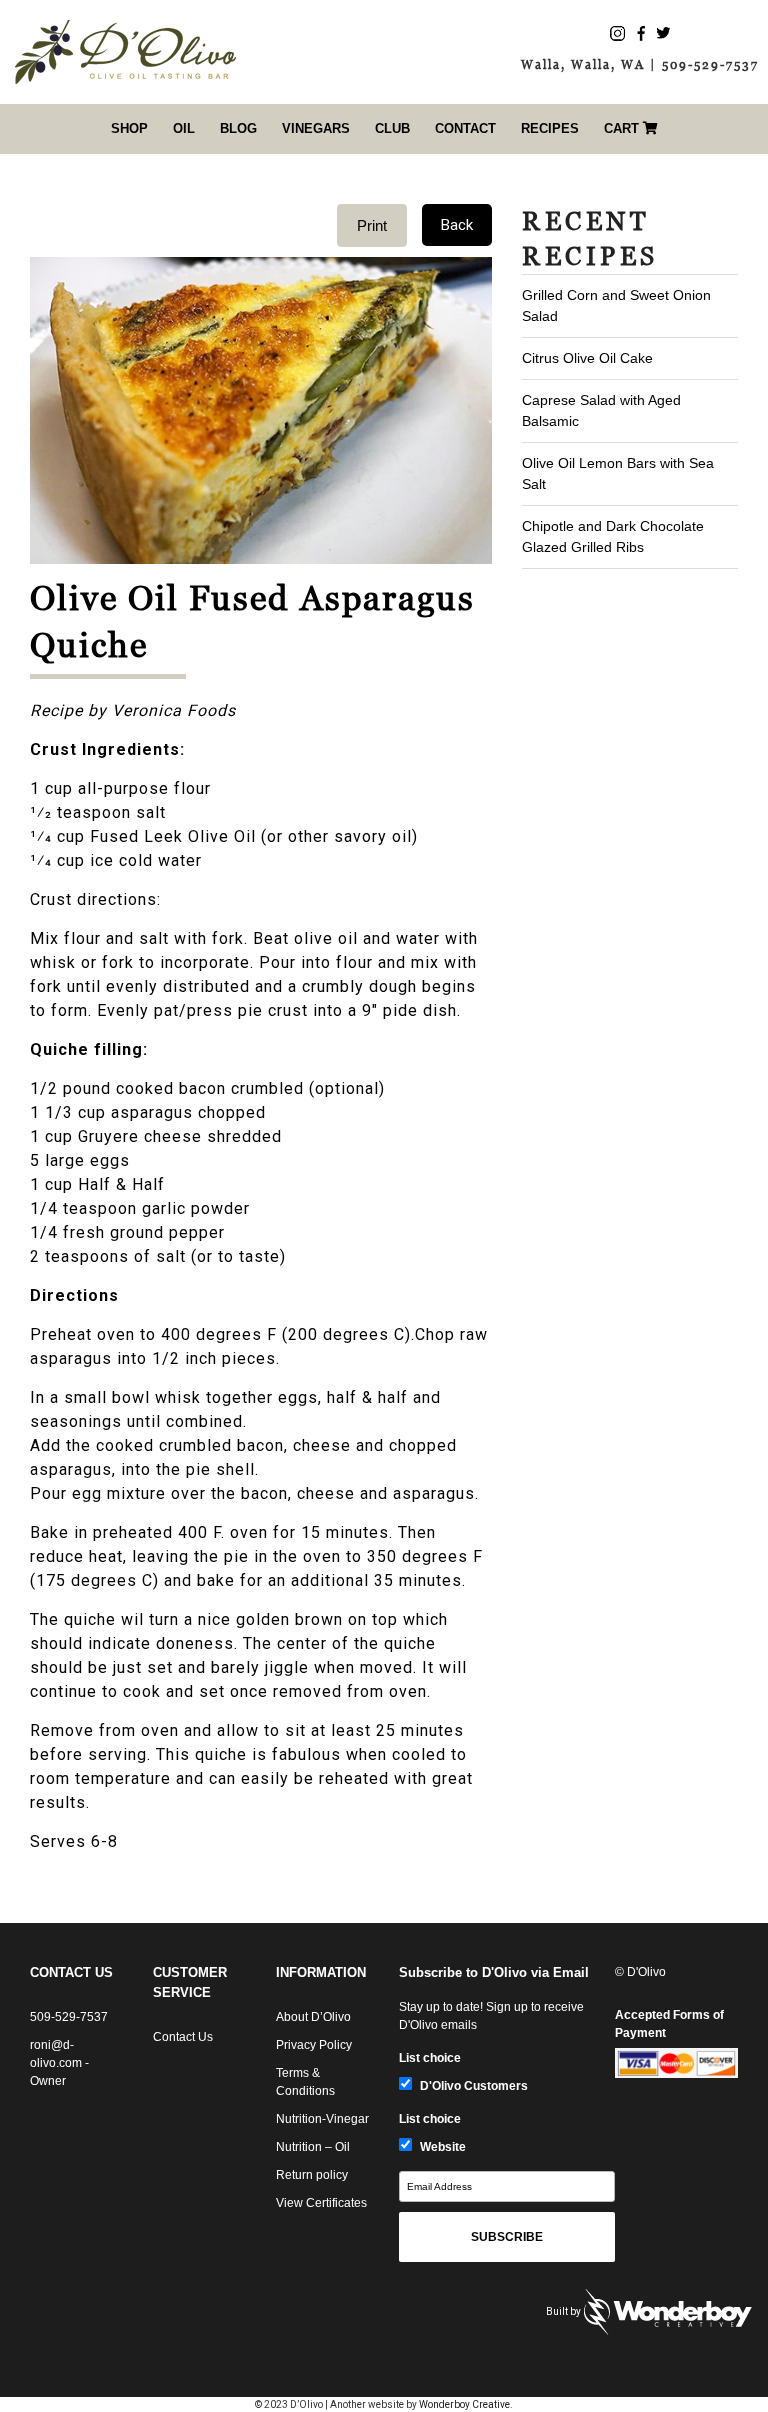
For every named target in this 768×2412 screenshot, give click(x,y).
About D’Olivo (313, 2017)
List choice (430, 2058)
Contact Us (183, 2037)
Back (457, 225)
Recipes (550, 128)
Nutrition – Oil (313, 2147)
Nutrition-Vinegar (322, 2119)
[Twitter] (663, 32)
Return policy (312, 2175)
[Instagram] (617, 32)
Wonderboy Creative (464, 2404)
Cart (623, 128)
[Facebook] (641, 32)
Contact (465, 128)
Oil (184, 128)
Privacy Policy (314, 2045)
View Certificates (321, 2203)
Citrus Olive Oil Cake (587, 358)
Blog (238, 128)
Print (372, 225)
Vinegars (316, 128)
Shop (129, 128)
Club (392, 128)
